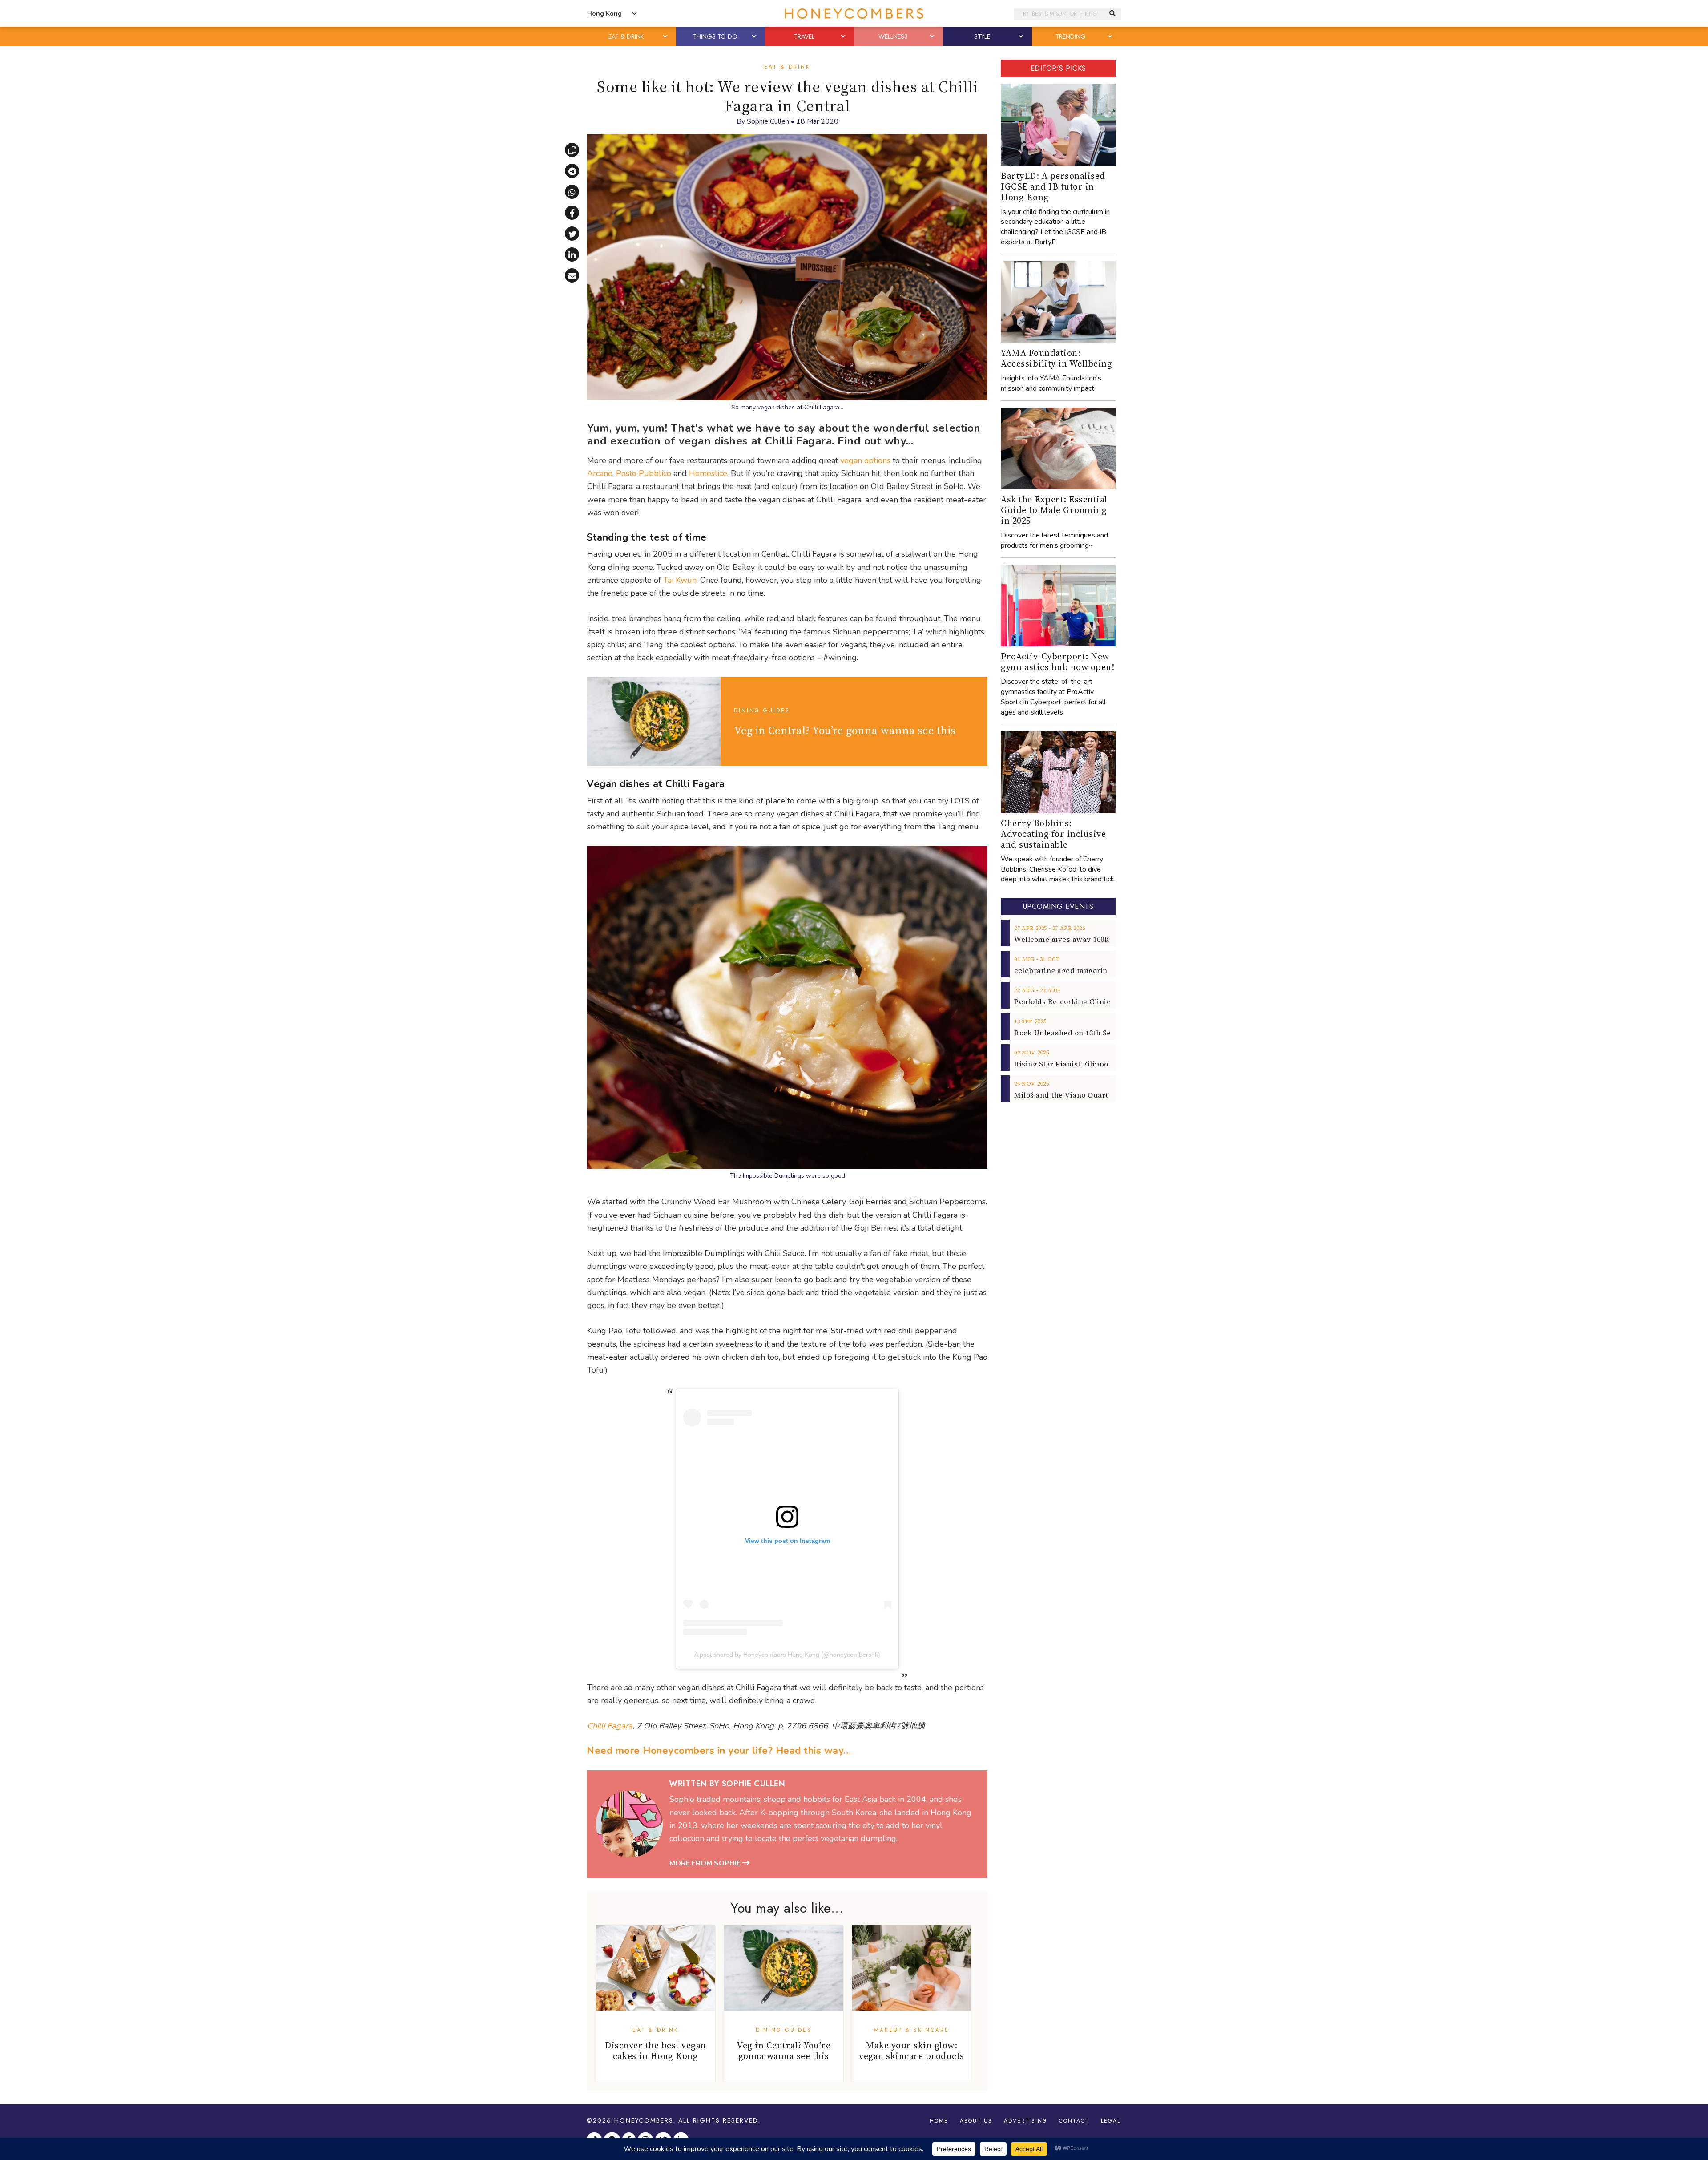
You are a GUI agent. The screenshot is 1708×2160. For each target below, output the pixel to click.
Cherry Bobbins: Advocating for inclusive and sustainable (1053, 834)
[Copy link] (572, 150)
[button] (666, 36)
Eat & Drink (787, 67)
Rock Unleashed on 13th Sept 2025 (1075, 1033)
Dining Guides (762, 711)
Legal (1111, 2121)
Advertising (1026, 2121)
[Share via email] (572, 275)
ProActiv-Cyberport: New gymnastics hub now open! (1057, 662)
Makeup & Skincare (912, 2030)
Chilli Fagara (610, 1726)
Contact (1074, 2121)
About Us (976, 2121)
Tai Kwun (680, 580)
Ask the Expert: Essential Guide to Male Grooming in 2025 (1054, 510)
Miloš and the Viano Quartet (1065, 1095)
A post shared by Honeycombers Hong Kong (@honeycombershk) (787, 1655)
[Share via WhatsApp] (572, 192)
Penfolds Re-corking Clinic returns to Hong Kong (1102, 1001)
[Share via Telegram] (572, 171)
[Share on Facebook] (572, 213)
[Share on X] (572, 234)
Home (939, 2121)
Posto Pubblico (644, 473)
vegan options (865, 460)
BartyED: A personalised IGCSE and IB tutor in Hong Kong (1053, 186)
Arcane (600, 473)
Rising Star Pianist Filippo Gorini (1074, 1064)
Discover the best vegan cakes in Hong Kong (656, 2051)
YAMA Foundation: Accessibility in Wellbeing (1056, 358)
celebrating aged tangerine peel (1072, 970)
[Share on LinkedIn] (572, 254)
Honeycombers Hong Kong (854, 14)
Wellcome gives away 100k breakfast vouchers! (1098, 939)
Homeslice (708, 473)
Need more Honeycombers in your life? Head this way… (719, 1751)
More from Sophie (706, 1863)
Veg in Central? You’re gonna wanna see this (845, 730)
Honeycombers (644, 2120)
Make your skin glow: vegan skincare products (912, 2051)
